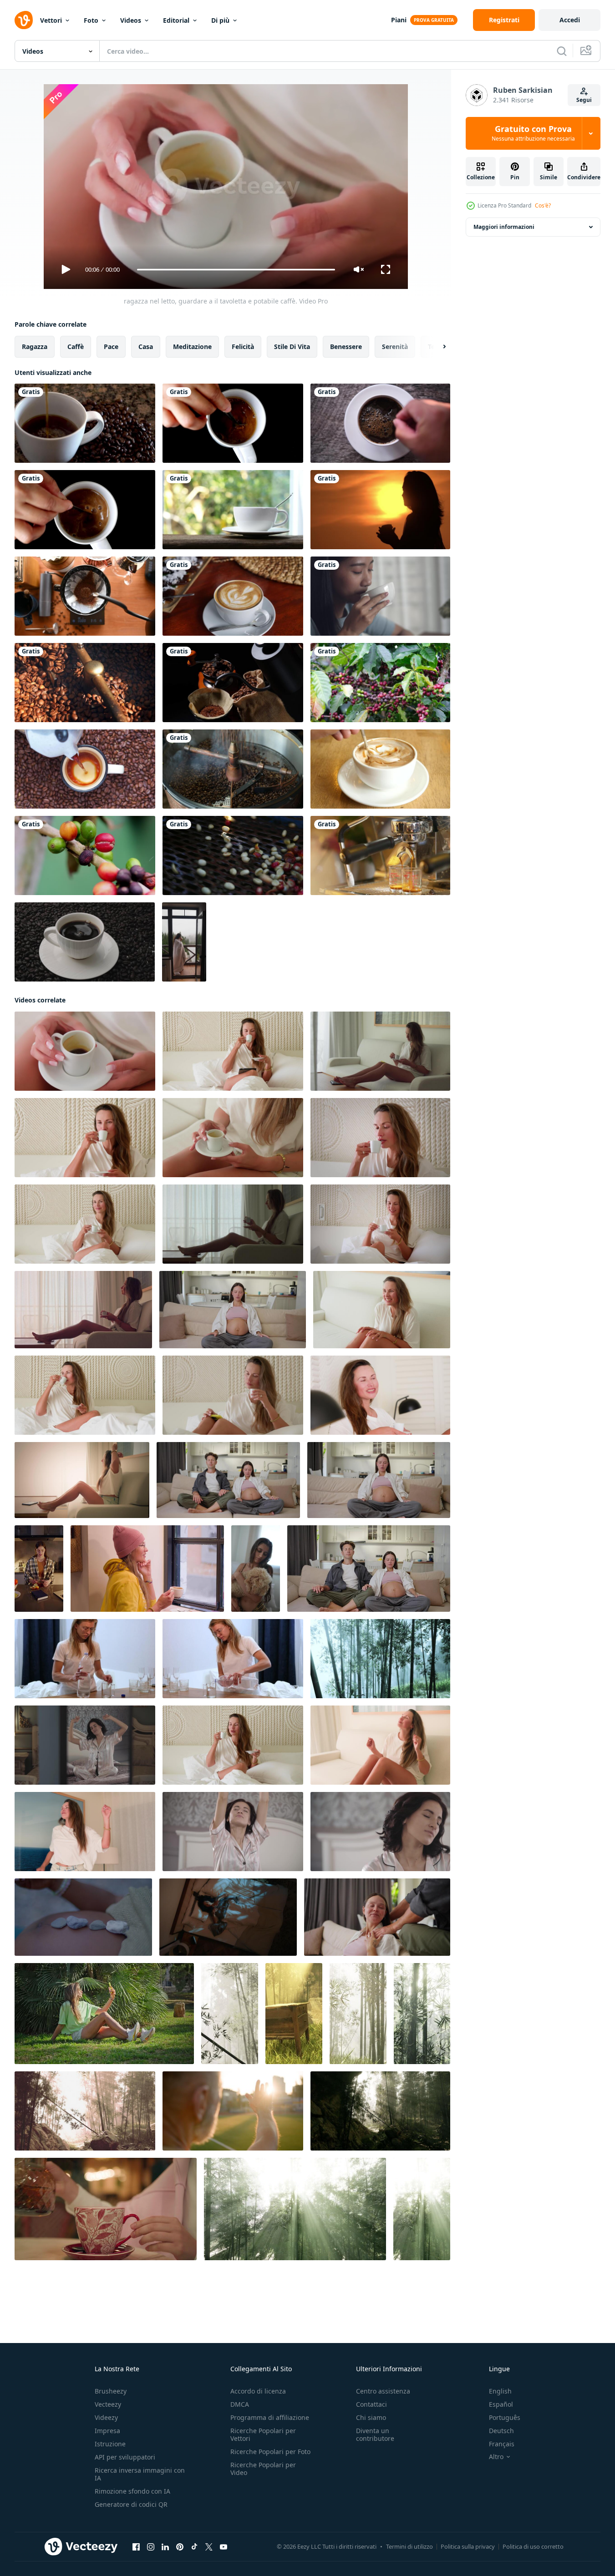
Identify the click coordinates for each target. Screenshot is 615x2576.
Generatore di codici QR (131, 2504)
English (500, 2391)
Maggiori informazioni (504, 227)
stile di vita (292, 347)
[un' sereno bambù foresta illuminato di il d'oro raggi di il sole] (422, 2014)
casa (146, 347)
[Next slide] (437, 347)
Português (505, 2417)
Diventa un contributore (375, 2434)
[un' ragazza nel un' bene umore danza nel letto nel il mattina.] (233, 1745)
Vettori (51, 20)
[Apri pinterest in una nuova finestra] (180, 2547)
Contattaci (371, 2404)
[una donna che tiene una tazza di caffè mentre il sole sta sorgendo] (380, 510)
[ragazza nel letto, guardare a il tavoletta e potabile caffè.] (85, 1051)
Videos (131, 20)
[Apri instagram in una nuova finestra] (151, 2547)
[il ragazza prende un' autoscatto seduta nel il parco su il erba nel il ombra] (104, 2014)
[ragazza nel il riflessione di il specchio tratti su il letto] (85, 1745)
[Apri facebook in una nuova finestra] (136, 2547)
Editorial (176, 20)
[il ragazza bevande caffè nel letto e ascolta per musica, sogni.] (85, 1395)
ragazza (35, 347)
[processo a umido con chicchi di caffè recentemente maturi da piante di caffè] (233, 855)
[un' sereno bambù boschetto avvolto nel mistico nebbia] (380, 1659)
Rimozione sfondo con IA (132, 2491)
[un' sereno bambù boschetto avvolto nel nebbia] (230, 2014)
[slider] (236, 270)
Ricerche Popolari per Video (263, 2469)
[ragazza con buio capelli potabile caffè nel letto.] (380, 1051)
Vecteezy (108, 2404)
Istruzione (110, 2444)
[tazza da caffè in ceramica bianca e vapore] (233, 510)
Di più (220, 20)
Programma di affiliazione (270, 2417)
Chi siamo (371, 2417)
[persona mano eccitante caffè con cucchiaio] (380, 769)
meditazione (192, 347)
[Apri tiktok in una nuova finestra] (194, 2547)
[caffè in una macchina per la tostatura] (85, 683)
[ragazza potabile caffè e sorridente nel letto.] (380, 1138)
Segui (584, 100)
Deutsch (501, 2431)
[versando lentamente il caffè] (85, 423)
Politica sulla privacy (468, 2546)
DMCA (240, 2404)
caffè (76, 347)
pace (111, 347)
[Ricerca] (562, 51)
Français (502, 2444)
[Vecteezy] (24, 20)
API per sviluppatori (125, 2457)
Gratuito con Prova (533, 133)
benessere (346, 347)
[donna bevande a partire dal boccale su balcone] (184, 942)
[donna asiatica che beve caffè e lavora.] (380, 596)
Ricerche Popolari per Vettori (263, 2434)
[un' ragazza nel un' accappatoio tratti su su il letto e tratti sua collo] (233, 1832)
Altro (496, 2457)
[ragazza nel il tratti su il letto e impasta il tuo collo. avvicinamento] (380, 1832)
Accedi (570, 20)
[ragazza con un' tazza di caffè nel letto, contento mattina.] (380, 1224)
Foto (91, 20)
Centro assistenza (383, 2391)
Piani (399, 20)
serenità (395, 347)
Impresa (107, 2431)
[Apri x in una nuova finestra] (209, 2547)
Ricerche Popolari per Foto (270, 2452)
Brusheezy (111, 2391)
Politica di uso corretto (533, 2546)
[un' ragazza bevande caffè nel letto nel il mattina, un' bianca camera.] (85, 1224)
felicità (243, 347)
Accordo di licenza (258, 2391)
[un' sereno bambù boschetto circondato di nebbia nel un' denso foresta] (85, 2111)
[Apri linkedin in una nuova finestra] (165, 2547)
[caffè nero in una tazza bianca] (380, 423)
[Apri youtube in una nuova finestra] (224, 2547)
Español (501, 2404)
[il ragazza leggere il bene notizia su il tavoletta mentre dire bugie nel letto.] (382, 1310)
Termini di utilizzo (409, 2546)
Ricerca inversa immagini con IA (140, 2474)
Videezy (106, 2417)
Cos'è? (543, 205)
